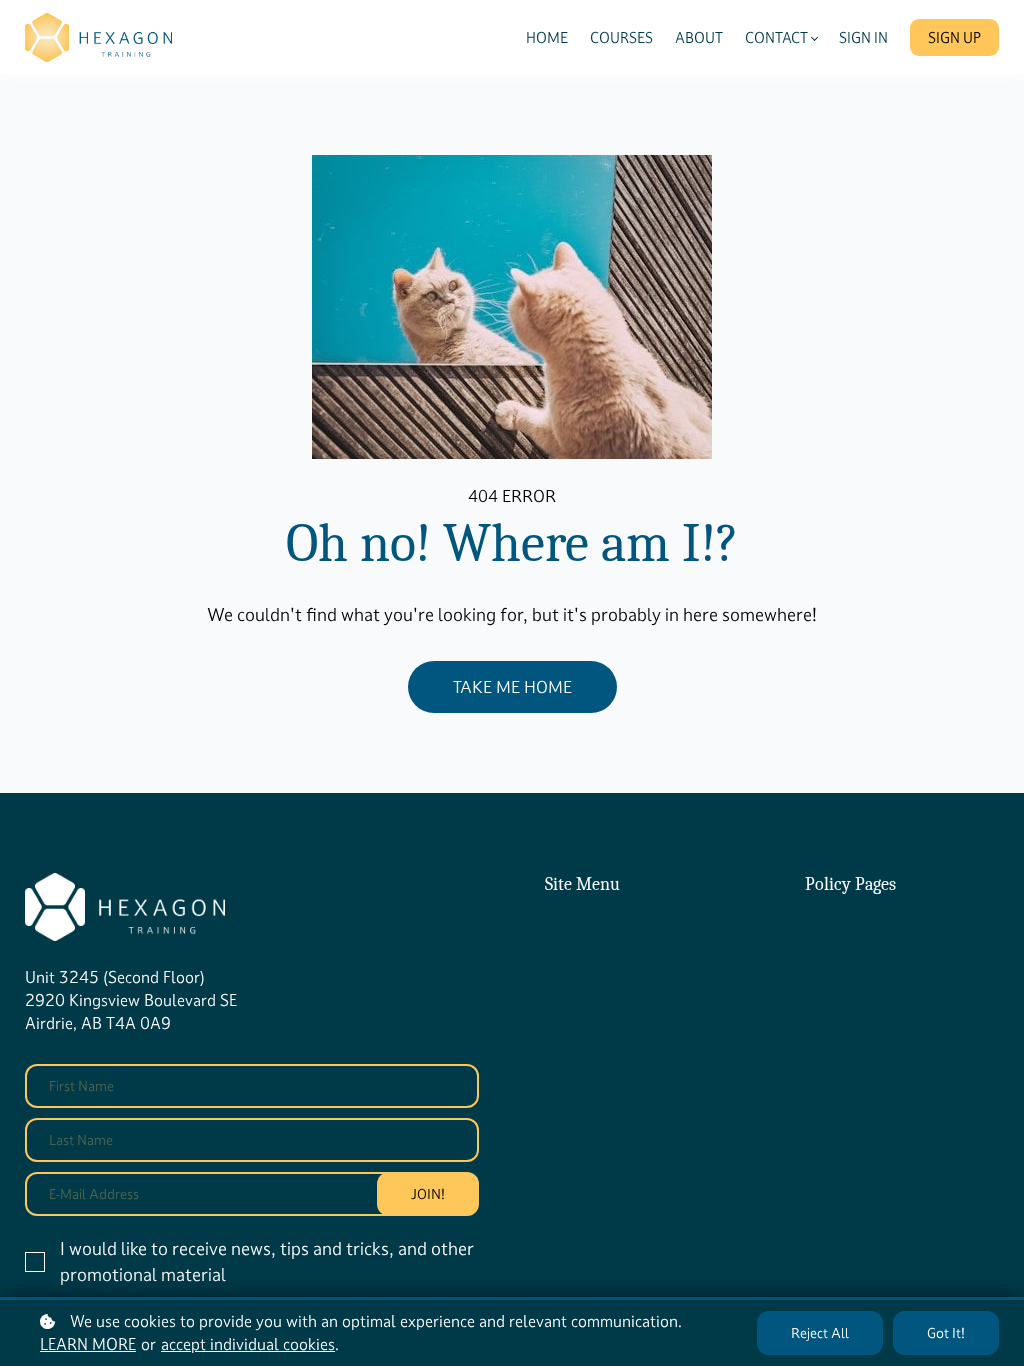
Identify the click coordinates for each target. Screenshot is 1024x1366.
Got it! (946, 1333)
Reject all (820, 1333)
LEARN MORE (88, 1344)
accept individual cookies (248, 1344)
